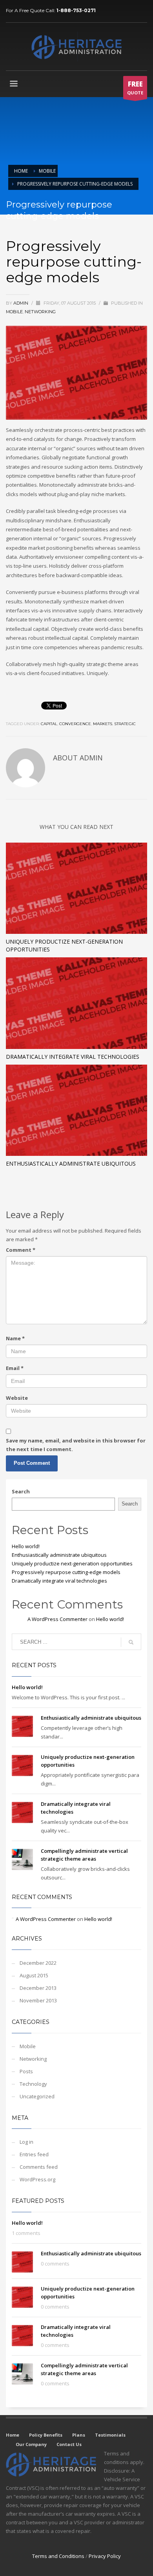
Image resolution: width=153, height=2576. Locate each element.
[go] (131, 1642)
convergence (75, 724)
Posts (26, 2071)
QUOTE (135, 88)
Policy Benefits (46, 2435)
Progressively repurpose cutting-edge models (66, 1572)
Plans (79, 2435)
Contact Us (69, 2444)
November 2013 (38, 2000)
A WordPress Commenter (57, 1619)
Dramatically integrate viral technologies (73, 1057)
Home (13, 2435)
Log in (26, 2142)
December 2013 (38, 1988)
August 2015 (34, 1975)
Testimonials (110, 2435)
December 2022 (38, 1963)
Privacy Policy (105, 2556)
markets (103, 724)
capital (49, 724)
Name (15, 1338)
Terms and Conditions (58, 2556)
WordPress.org (37, 2179)
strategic (125, 724)
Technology (33, 2084)
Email (15, 1368)
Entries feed (34, 2154)
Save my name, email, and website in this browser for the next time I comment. (76, 1445)
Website (17, 1398)
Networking (40, 312)
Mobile (14, 312)
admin (21, 303)
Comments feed (39, 2167)
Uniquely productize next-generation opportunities (72, 1563)
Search (21, 1491)
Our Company (31, 2444)
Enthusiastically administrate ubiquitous (71, 1163)
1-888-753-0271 (76, 10)
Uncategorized (37, 2096)
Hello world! (26, 1546)
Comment (21, 1250)
